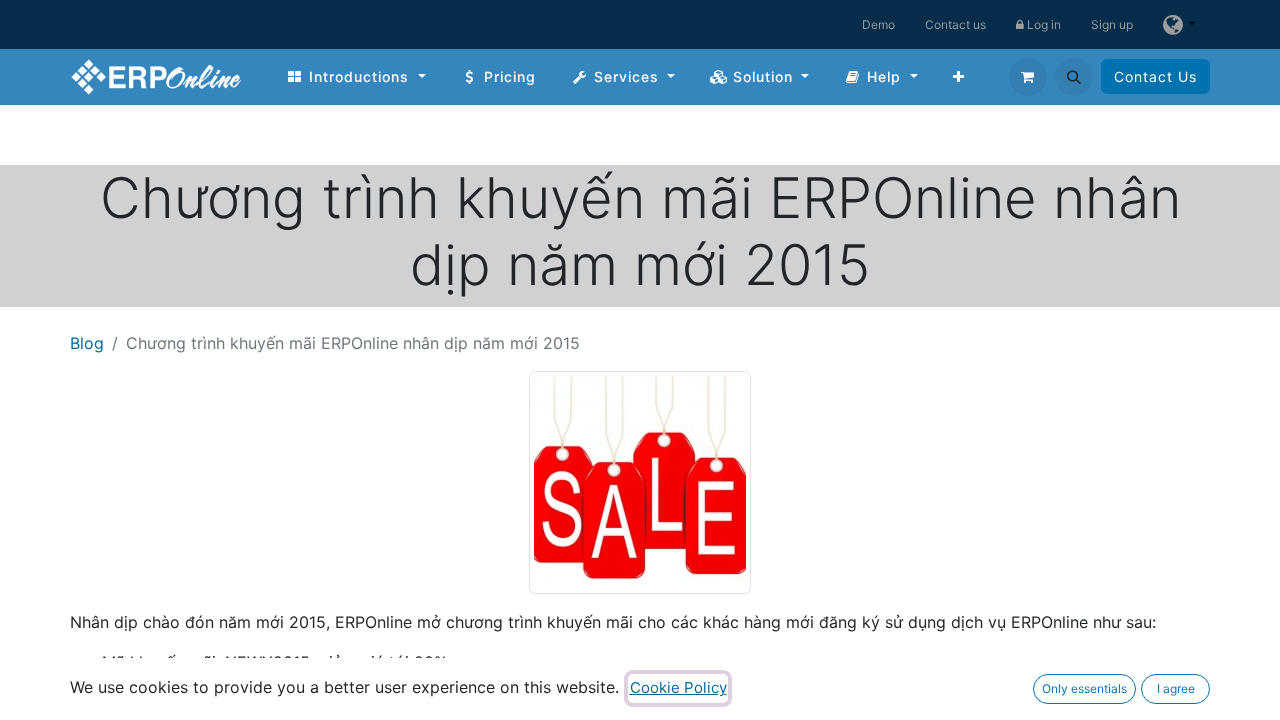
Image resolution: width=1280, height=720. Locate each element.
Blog (87, 343)
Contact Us (1155, 76)
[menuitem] (356, 76)
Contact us (955, 24)
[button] (1074, 77)
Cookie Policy (678, 687)
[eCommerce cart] (1028, 77)
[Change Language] (1179, 24)
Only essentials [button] (1084, 688)
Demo (878, 24)
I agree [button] (1176, 688)
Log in (1042, 24)
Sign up (1112, 24)
